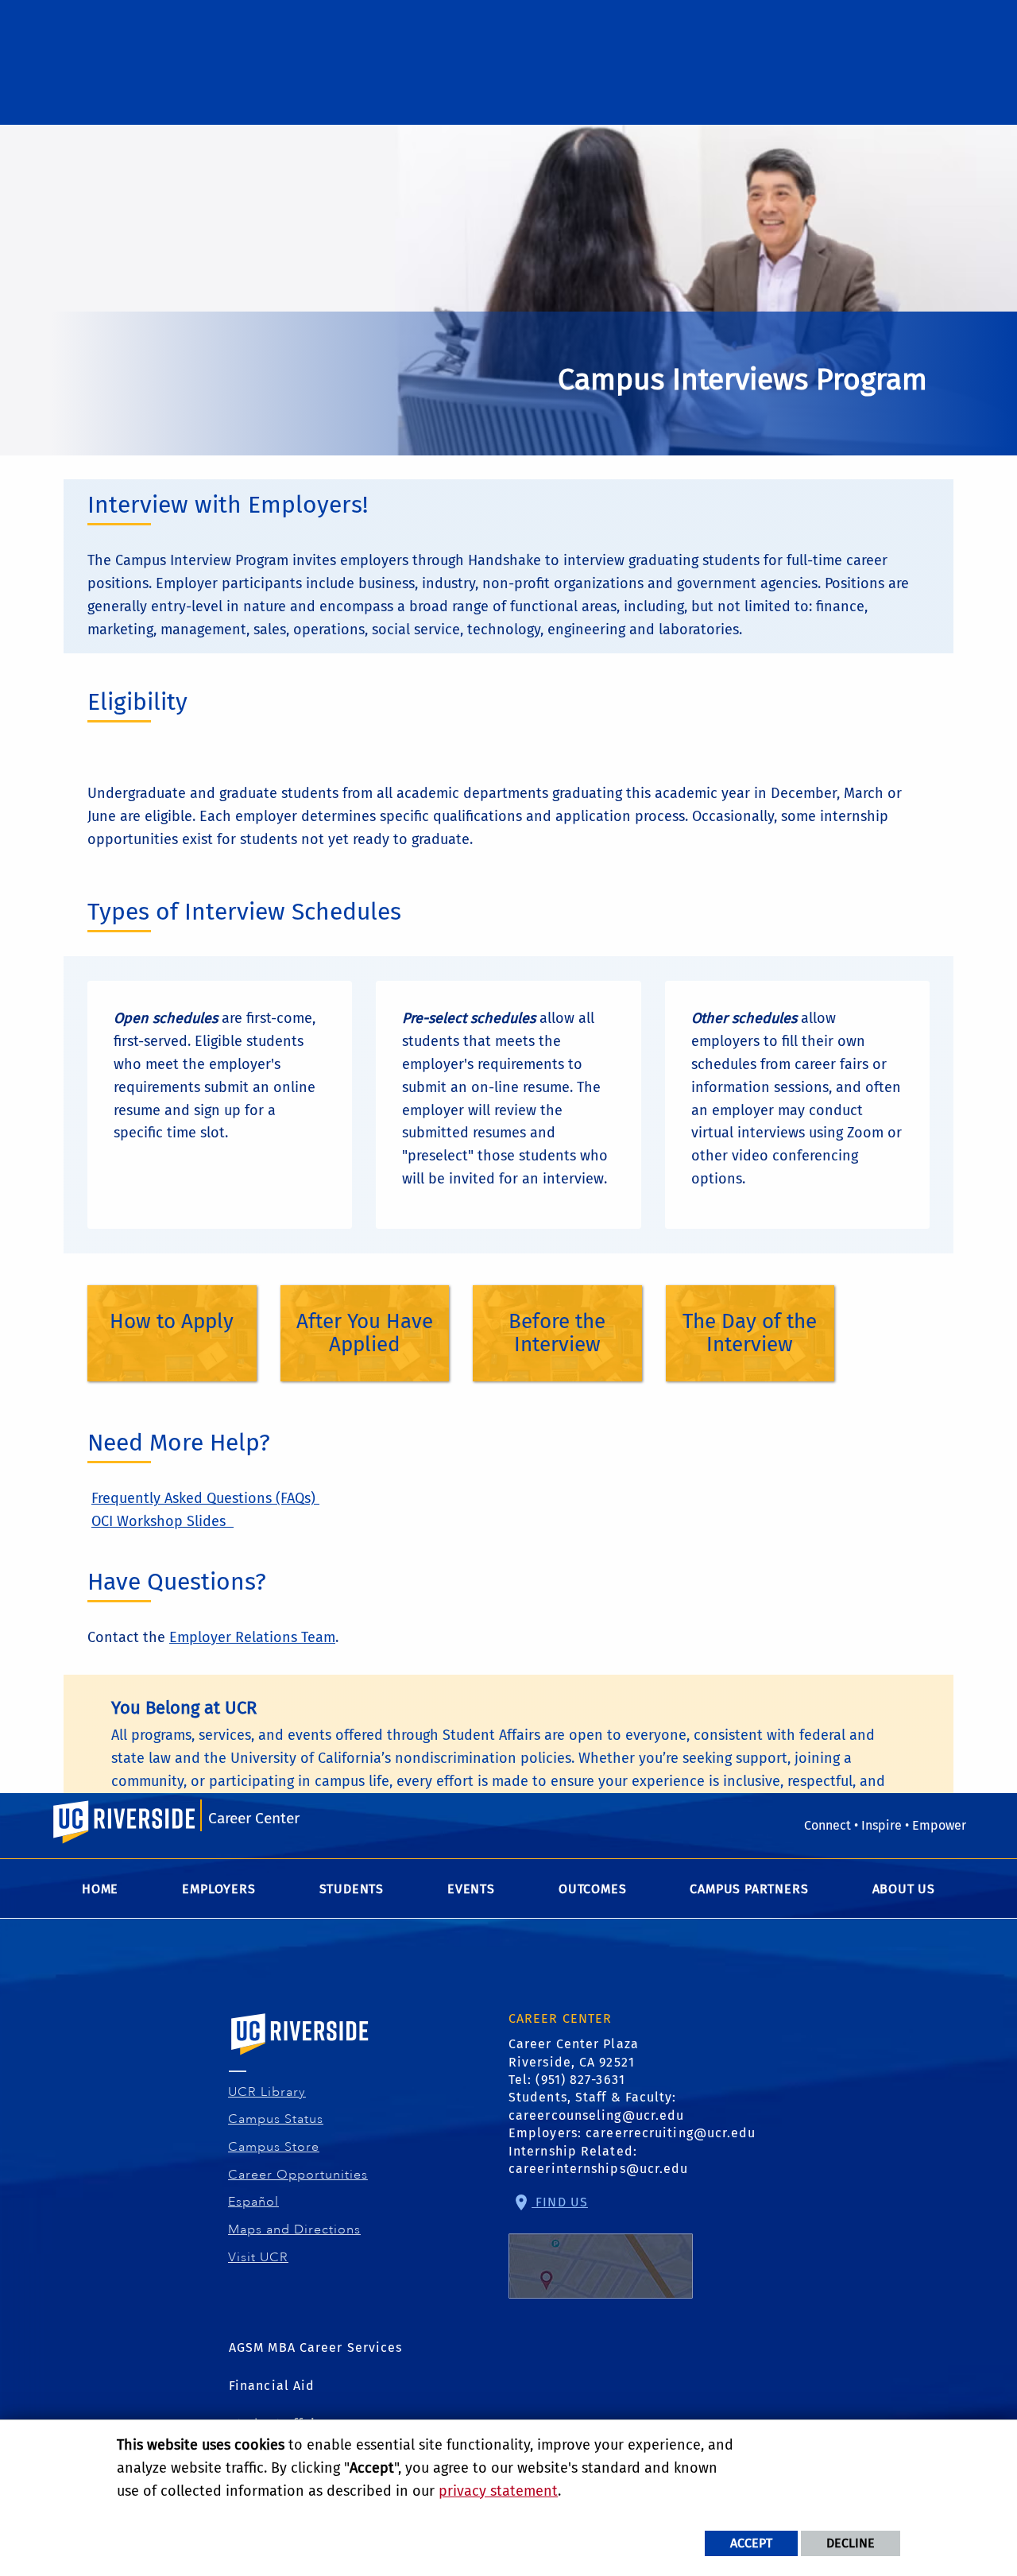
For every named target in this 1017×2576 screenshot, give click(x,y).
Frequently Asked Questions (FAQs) (205, 1498)
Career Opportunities (298, 2175)
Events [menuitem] (471, 1889)
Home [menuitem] (100, 1889)
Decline (851, 2543)
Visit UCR (259, 2257)
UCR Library (267, 2092)
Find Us (560, 2202)
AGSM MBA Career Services (315, 2347)
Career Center (254, 1818)
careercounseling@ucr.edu (596, 2115)
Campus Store (274, 2147)
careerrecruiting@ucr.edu (671, 2133)
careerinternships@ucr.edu (599, 2169)
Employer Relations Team (252, 1637)
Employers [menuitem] (218, 1889)
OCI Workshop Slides (162, 1521)
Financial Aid (272, 2386)
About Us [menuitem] (904, 1889)
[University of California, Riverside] (300, 2057)
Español (254, 2202)
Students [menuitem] (352, 1889)
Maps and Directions (295, 2229)
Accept (751, 2543)
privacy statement (498, 2491)
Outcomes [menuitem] (592, 1889)
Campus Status (276, 2119)
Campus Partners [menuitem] (749, 1889)
